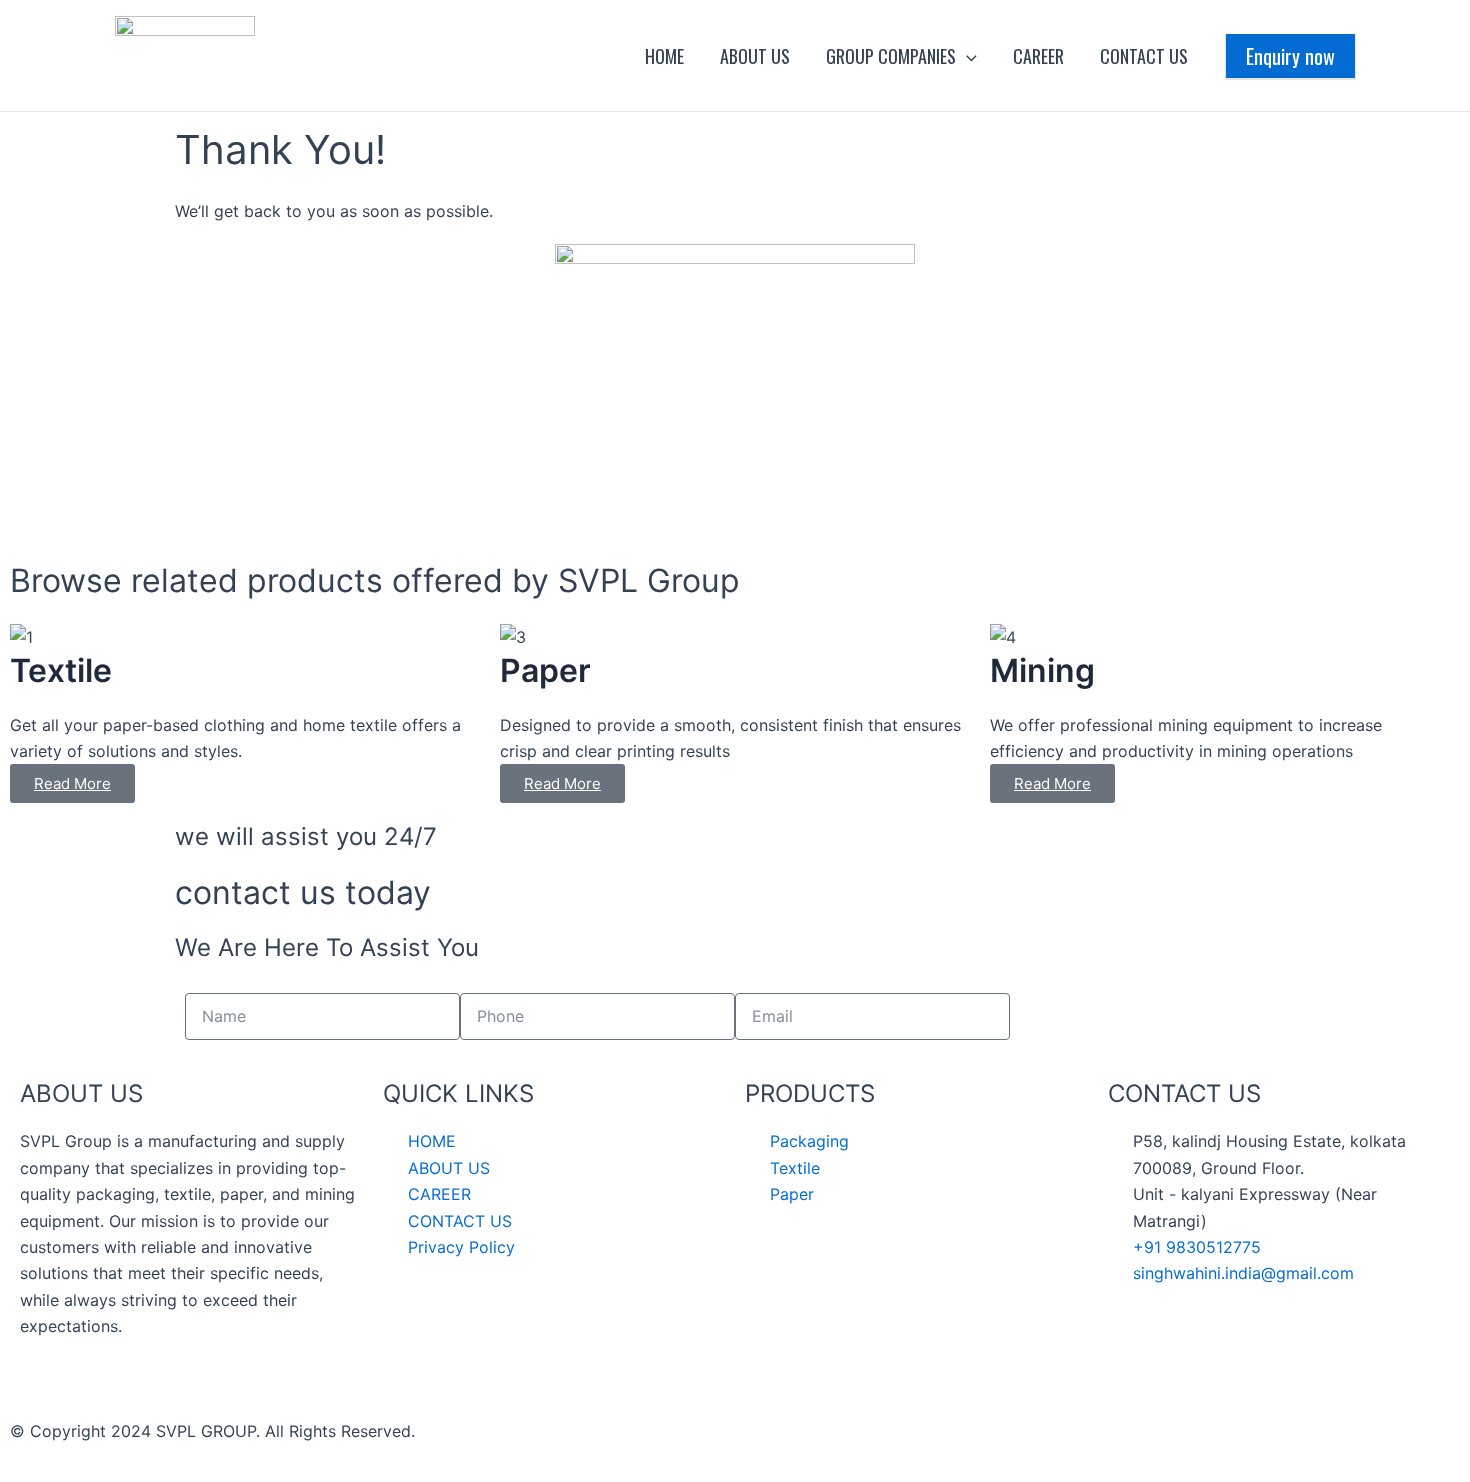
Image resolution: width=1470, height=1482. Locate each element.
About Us (755, 56)
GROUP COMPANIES (891, 56)
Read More (72, 783)
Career (1038, 56)
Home (664, 56)
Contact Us (1144, 56)
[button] (966, 56)
